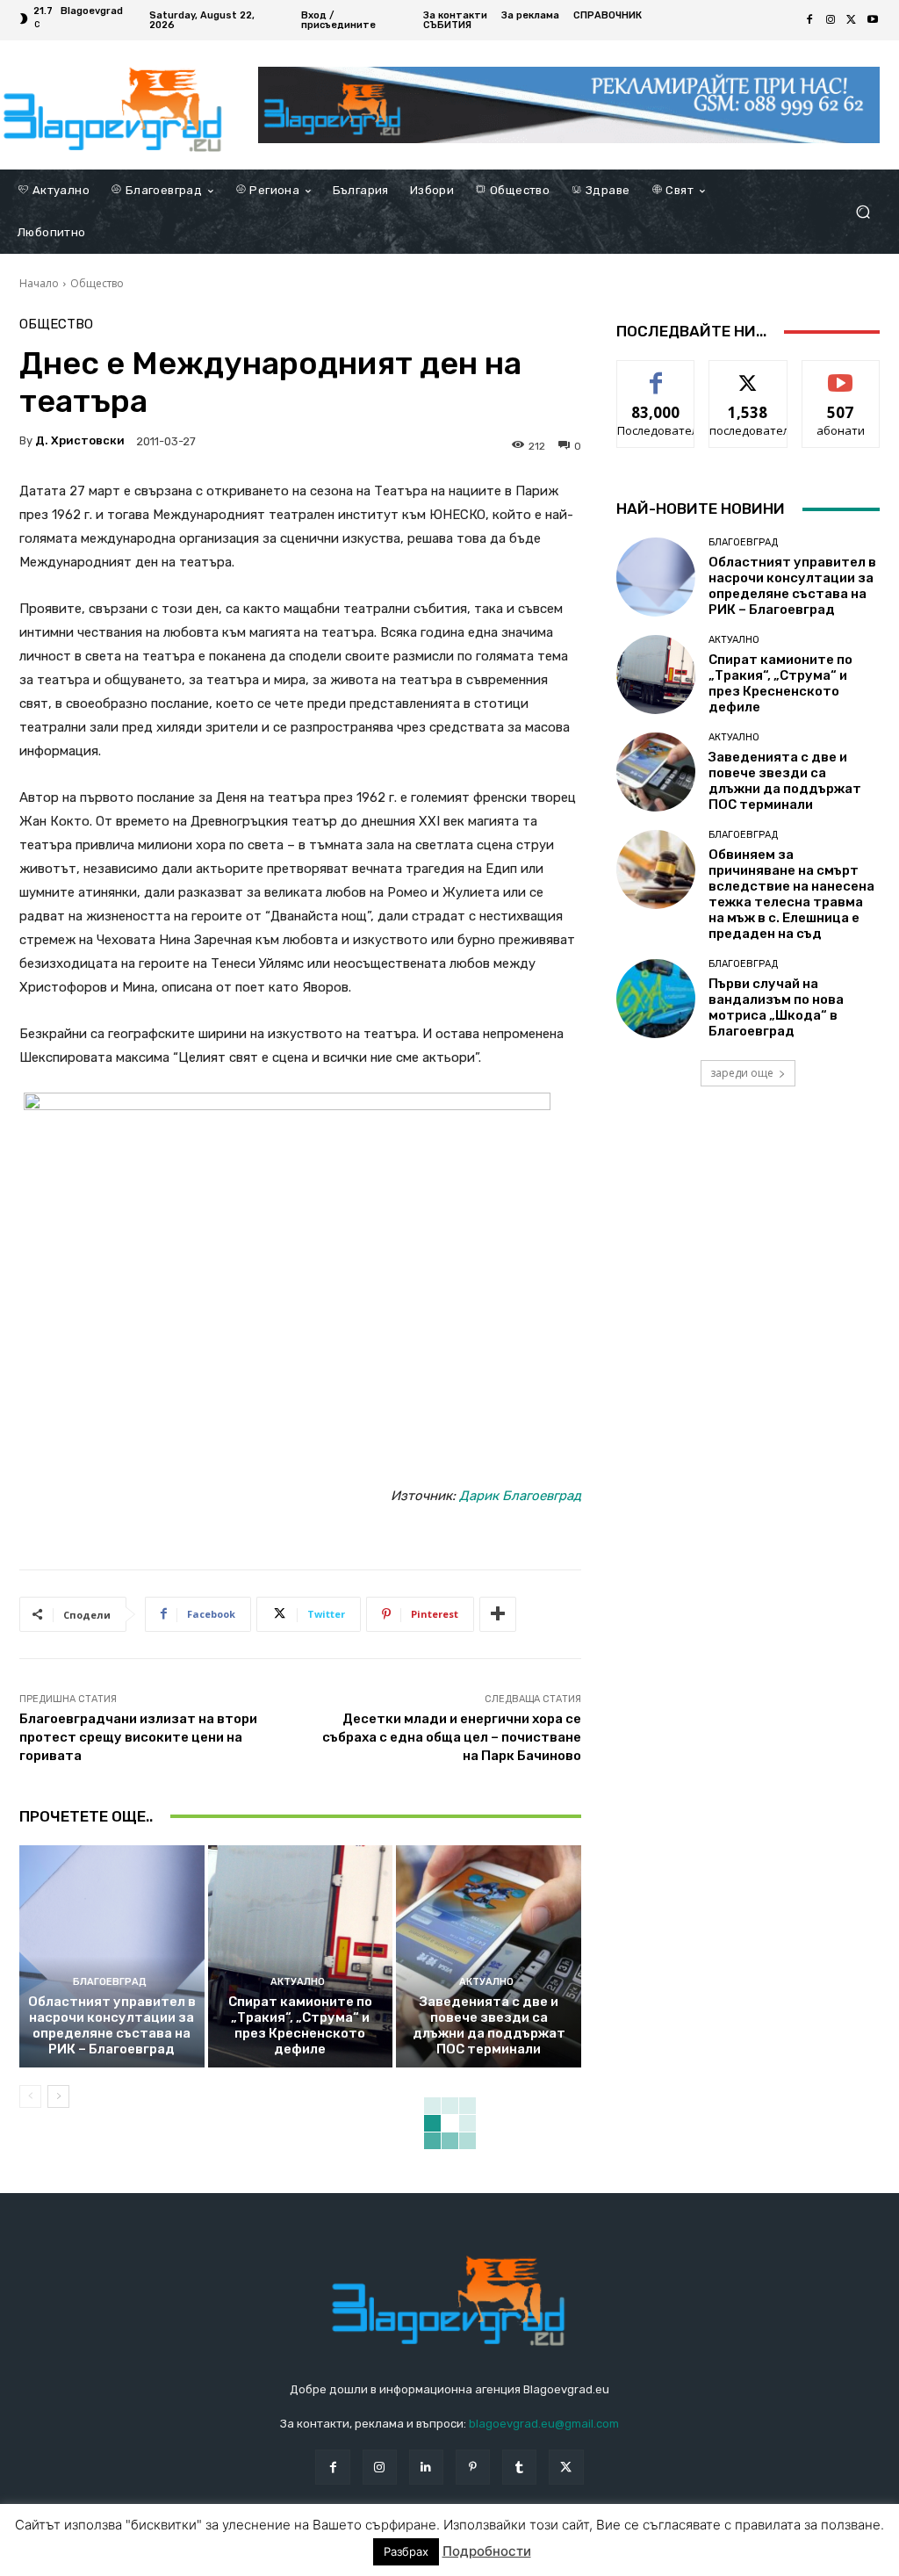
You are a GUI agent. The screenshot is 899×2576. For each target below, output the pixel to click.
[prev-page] (30, 2096)
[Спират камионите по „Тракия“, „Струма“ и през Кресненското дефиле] (301, 1956)
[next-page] (58, 2096)
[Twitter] (852, 20)
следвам (748, 374)
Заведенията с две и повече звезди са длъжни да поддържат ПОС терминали (489, 2025)
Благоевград (110, 1982)
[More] (498, 1614)
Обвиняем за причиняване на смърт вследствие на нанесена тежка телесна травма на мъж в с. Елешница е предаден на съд (791, 894)
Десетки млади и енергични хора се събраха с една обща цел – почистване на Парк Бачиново (452, 1737)
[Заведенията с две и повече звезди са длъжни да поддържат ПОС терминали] (489, 1956)
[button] (863, 212)
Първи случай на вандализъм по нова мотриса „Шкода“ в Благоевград (776, 1007)
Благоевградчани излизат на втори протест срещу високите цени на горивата (138, 1737)
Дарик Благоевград (520, 1496)
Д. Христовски (80, 440)
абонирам (841, 374)
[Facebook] (809, 20)
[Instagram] (831, 20)
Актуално (298, 1982)
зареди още (742, 1073)
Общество (97, 283)
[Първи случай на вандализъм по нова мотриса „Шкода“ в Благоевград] (656, 999)
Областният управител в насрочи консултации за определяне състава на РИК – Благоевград (112, 2025)
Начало (39, 283)
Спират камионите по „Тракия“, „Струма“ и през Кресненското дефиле (300, 2025)
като (656, 374)
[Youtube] (873, 20)
